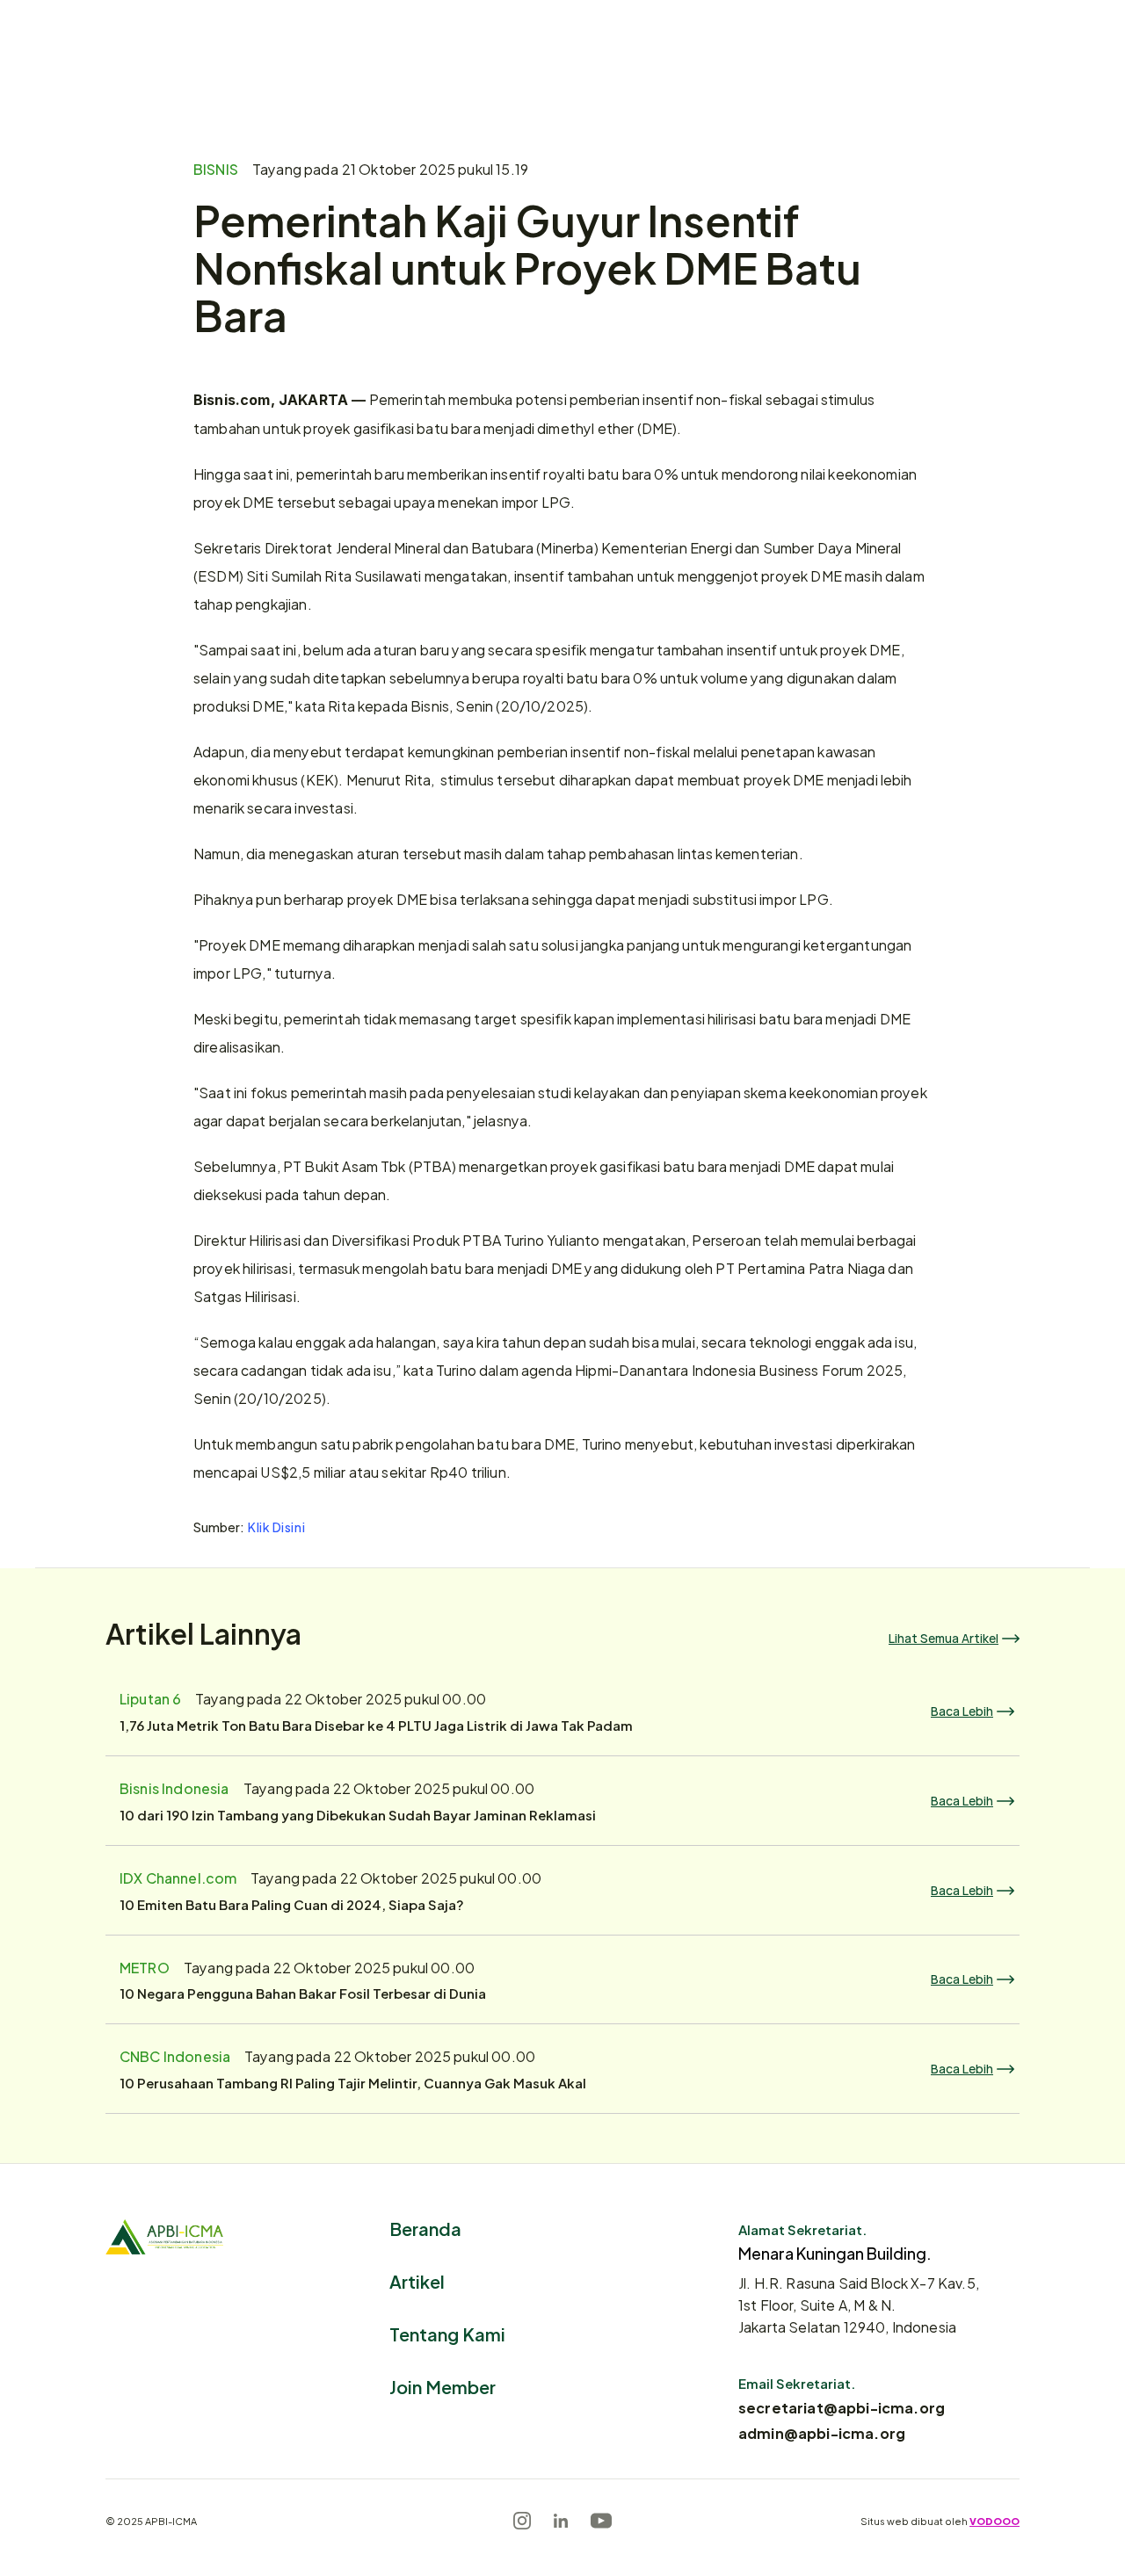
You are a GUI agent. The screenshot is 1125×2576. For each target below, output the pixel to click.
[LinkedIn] (561, 2521)
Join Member (443, 2386)
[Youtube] (601, 2521)
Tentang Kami (447, 2333)
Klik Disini (276, 1527)
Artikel (417, 2280)
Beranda (425, 2228)
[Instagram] (522, 2521)
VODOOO (994, 2521)
